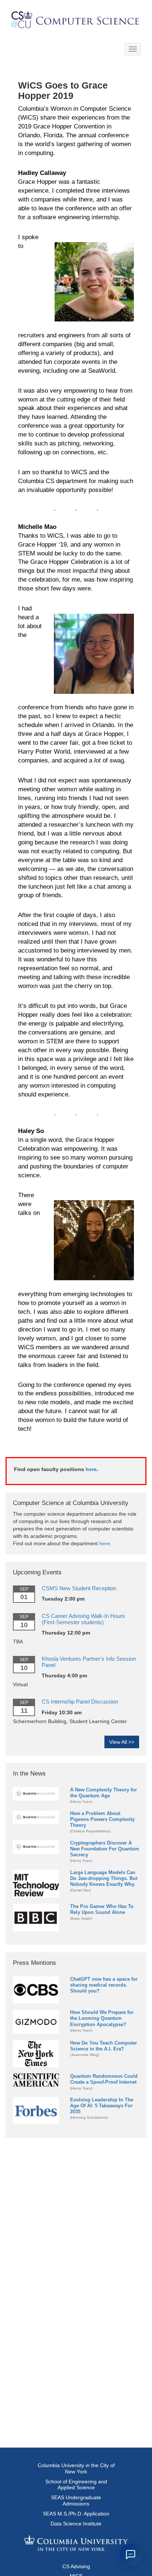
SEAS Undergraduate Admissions (76, 2501)
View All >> (122, 1742)
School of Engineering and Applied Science (76, 2485)
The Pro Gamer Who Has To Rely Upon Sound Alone (102, 1909)
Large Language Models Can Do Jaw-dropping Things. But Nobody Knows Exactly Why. (104, 1878)
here (91, 1469)
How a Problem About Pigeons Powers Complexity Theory (102, 1819)
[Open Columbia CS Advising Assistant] (131, 2555)
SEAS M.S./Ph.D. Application (76, 2514)
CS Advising (76, 2566)
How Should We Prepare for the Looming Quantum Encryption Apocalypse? (102, 2018)
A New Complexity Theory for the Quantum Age (103, 1793)
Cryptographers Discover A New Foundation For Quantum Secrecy (105, 1849)
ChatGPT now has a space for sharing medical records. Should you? (104, 1985)
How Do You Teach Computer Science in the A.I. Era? (103, 2046)
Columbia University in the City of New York (76, 2468)
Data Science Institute (76, 2524)
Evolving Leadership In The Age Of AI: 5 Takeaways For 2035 (102, 2106)
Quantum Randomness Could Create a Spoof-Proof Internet (104, 2079)
